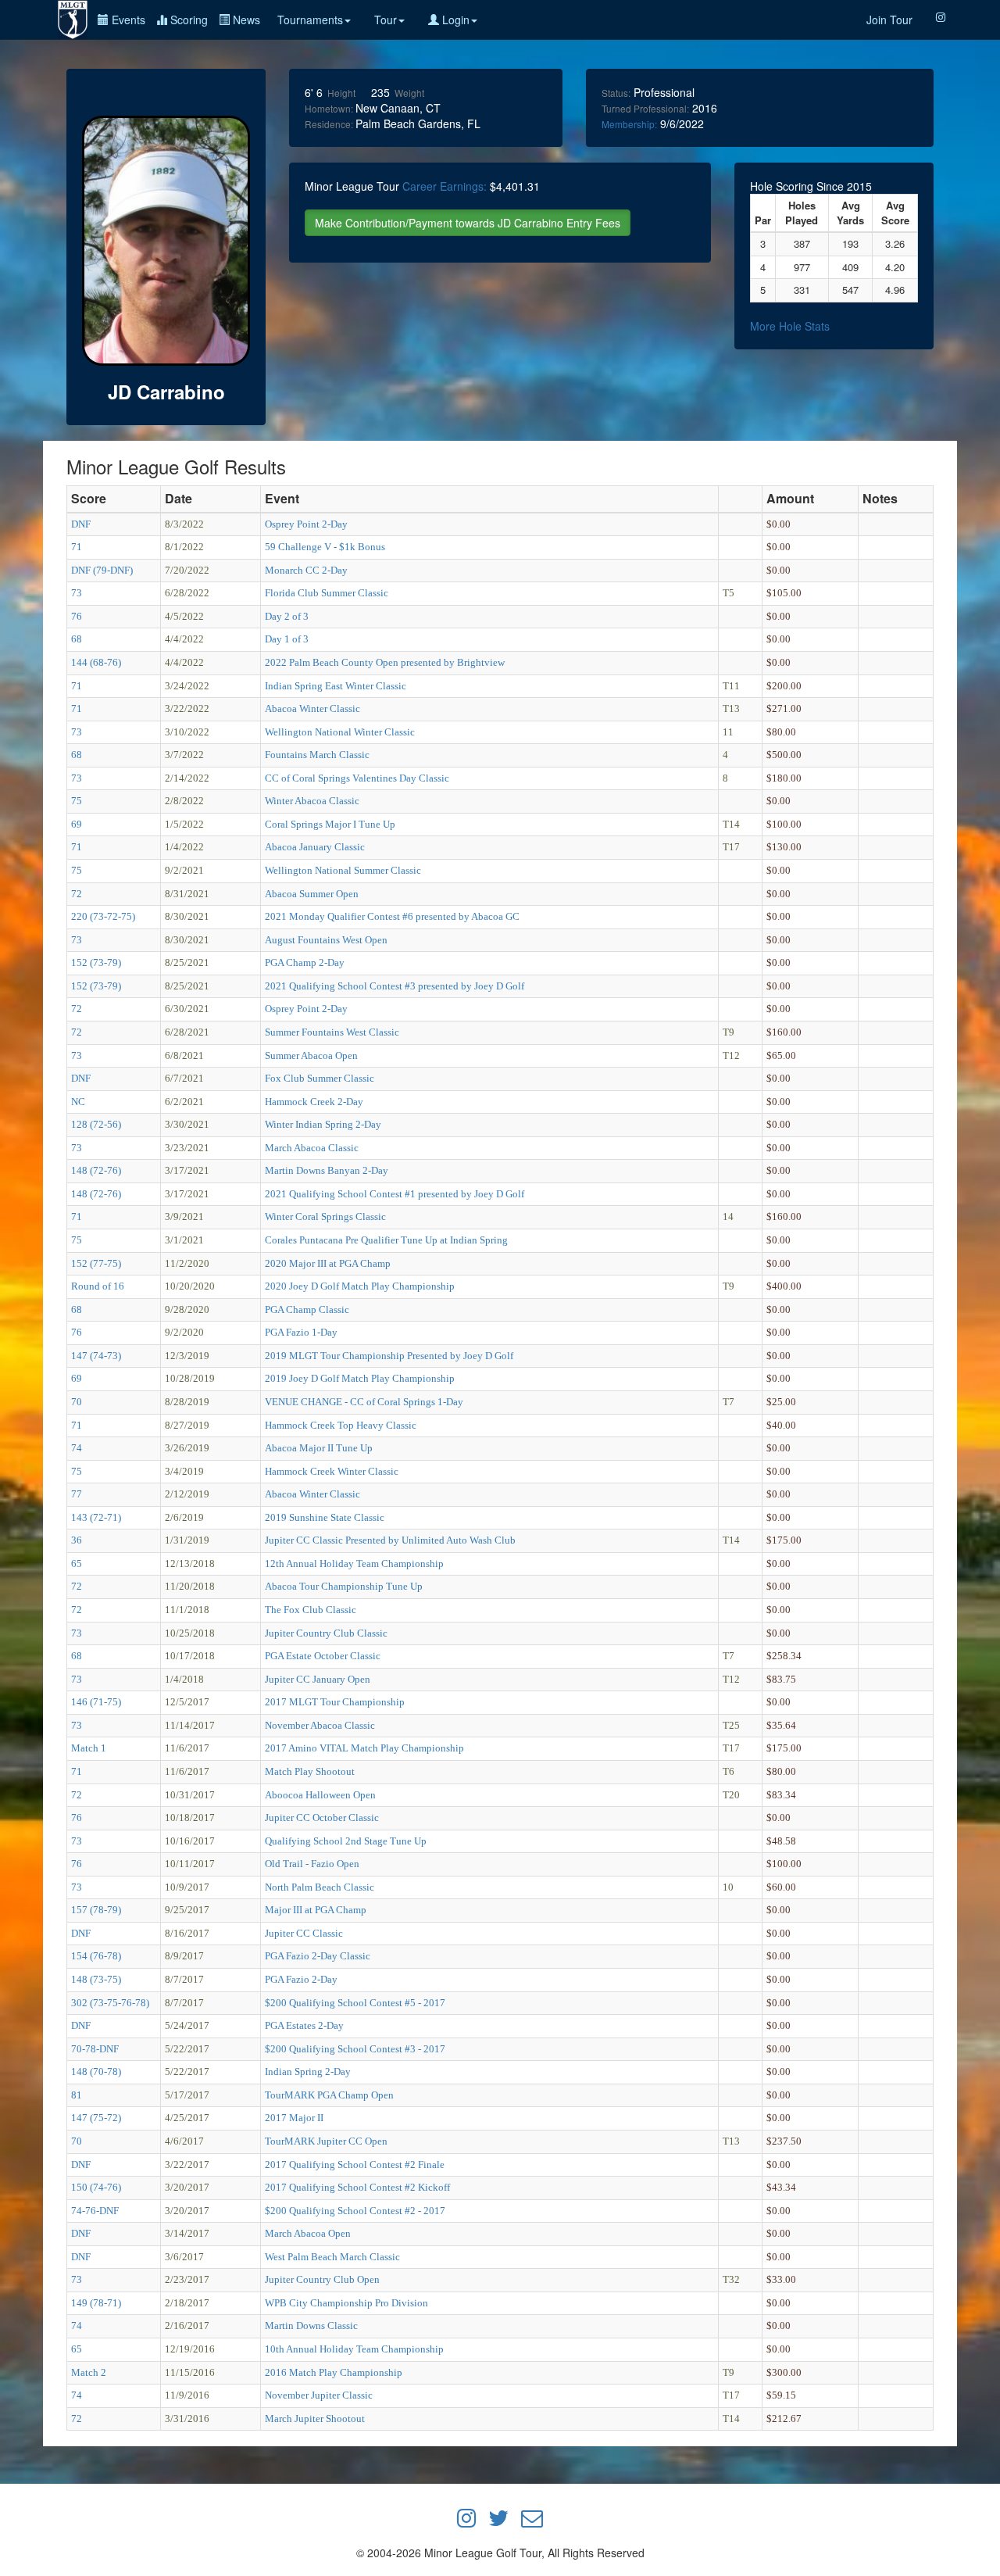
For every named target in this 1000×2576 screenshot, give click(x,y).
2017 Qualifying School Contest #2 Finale (355, 2165)
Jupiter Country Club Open (322, 2279)
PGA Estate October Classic (323, 1656)
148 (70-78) (96, 2072)
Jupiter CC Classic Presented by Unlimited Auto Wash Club (390, 1540)
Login (454, 20)
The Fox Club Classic (311, 1610)
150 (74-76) (96, 2187)
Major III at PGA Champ (316, 1910)
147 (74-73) (96, 1356)
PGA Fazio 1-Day (301, 1332)
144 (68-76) (96, 662)
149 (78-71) (96, 2303)
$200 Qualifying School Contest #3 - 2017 (355, 2049)
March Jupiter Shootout (315, 2419)
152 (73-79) (96, 962)
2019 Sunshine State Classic (325, 1517)
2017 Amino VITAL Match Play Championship (364, 1748)
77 (77, 1494)
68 (77, 639)
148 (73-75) (96, 1979)
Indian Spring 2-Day (308, 2072)
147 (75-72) (96, 2118)
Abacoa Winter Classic (312, 708)
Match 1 (89, 1748)
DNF (81, 524)
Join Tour (889, 20)
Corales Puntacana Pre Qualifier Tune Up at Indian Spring (386, 1240)
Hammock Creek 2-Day (314, 1102)
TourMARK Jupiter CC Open (326, 2141)
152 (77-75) (96, 1263)
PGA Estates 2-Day (304, 2025)
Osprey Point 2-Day (306, 524)
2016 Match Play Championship (334, 2372)
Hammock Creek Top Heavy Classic (341, 1425)
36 (77, 1540)
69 (77, 824)
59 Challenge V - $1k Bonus (325, 547)
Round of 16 (98, 1286)
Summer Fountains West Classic (332, 1032)
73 (77, 593)
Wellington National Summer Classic (343, 870)
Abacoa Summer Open (312, 894)
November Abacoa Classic (320, 1725)
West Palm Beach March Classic (332, 2257)
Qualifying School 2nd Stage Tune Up (346, 1841)
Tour (386, 20)
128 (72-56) (96, 1124)
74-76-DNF (95, 2211)
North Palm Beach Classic (320, 1887)
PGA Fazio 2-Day (301, 1979)
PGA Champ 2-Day (305, 962)
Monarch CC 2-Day (306, 570)
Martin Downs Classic (311, 2326)
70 (77, 1402)
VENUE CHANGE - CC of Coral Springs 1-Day (364, 1402)
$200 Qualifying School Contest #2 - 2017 (355, 2211)
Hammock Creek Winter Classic (332, 1471)
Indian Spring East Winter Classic (336, 686)
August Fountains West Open (326, 940)
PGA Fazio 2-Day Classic (318, 1956)
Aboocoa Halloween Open (320, 1795)
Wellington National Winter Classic (340, 732)
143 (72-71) (96, 1517)
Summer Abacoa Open (311, 1055)
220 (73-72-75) (103, 916)
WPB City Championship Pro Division (346, 2303)
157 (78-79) (96, 1910)
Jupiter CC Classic (304, 1933)
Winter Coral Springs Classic (325, 1216)
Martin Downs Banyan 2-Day (327, 1170)
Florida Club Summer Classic (327, 593)
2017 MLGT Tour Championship (335, 1702)
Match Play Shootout (310, 1771)
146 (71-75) (96, 1702)
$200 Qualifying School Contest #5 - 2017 (355, 2003)
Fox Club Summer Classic (320, 1078)
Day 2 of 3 (287, 616)
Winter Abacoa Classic (312, 801)
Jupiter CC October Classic (322, 1818)
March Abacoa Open (308, 2233)
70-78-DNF (95, 2049)
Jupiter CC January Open (318, 1679)
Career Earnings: (445, 186)
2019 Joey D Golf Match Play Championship (360, 1378)
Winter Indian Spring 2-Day (323, 1124)
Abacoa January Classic (315, 847)
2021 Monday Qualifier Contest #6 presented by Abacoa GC (392, 916)
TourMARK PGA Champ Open (329, 2095)
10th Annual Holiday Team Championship (354, 2349)
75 (77, 801)
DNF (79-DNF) (102, 570)
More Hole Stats (790, 326)
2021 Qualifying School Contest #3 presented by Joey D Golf (395, 986)
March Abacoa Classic (312, 1148)
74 (77, 1448)
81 (77, 2095)
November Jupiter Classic (319, 2395)
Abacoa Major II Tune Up (319, 1448)
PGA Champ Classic (307, 1309)
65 (77, 1563)
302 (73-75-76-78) (110, 2003)
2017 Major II (294, 2118)
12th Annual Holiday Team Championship (354, 1563)
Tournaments (310, 20)
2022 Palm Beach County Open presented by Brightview (385, 662)
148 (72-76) (96, 1170)
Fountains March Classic (317, 755)
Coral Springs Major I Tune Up (330, 824)
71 (77, 547)
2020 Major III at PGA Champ (328, 1263)
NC (78, 1102)
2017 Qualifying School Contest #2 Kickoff (357, 2187)
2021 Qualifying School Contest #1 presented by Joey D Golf (395, 1194)
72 (77, 894)
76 (77, 616)
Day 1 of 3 (287, 639)
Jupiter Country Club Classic (326, 1633)
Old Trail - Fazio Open (312, 1864)
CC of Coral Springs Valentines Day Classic (357, 778)
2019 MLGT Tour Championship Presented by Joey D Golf (389, 1356)
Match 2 (89, 2372)
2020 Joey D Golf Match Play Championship (360, 1286)
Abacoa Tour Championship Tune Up (344, 1586)
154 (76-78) (96, 1956)
